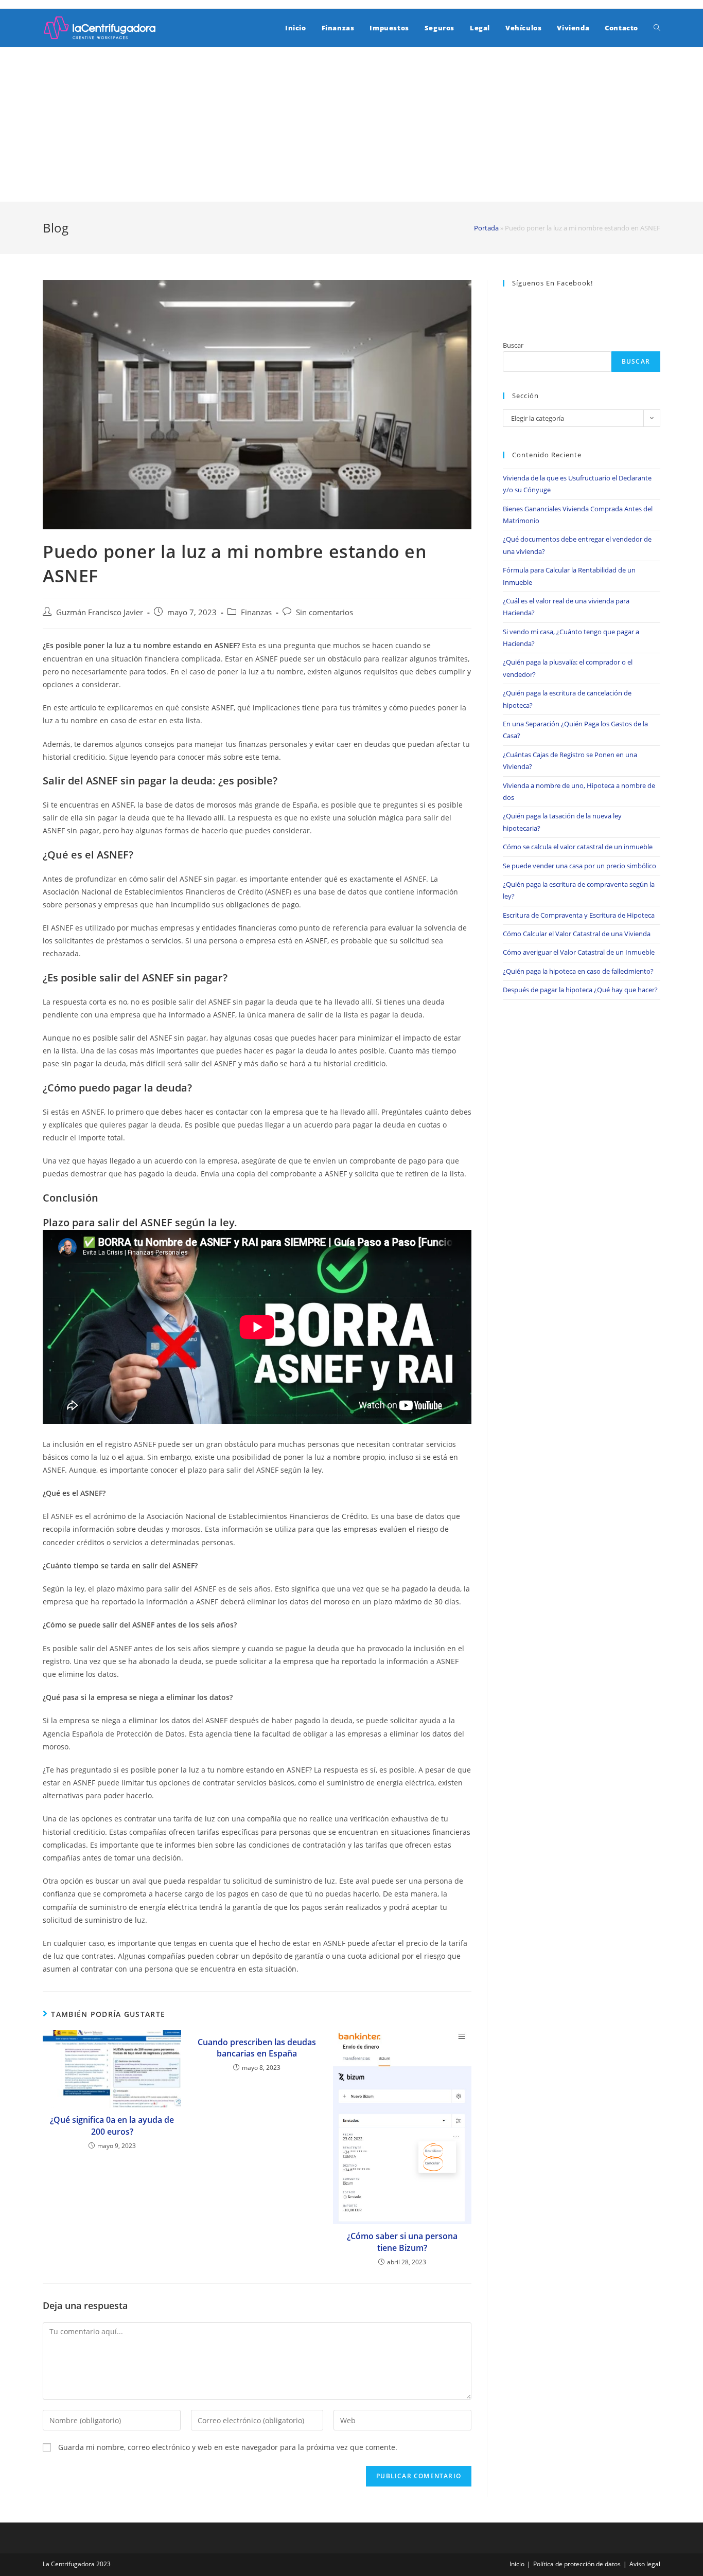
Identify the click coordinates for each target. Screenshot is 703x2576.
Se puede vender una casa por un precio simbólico (579, 866)
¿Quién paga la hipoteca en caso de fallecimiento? (578, 971)
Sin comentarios (324, 612)
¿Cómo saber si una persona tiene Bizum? (402, 2242)
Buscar (513, 345)
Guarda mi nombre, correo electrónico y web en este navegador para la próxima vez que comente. (228, 2447)
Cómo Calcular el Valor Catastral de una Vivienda (577, 934)
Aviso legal (645, 2564)
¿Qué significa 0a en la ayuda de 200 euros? (112, 2125)
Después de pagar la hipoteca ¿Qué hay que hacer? (580, 990)
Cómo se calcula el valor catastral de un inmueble (578, 847)
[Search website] (657, 28)
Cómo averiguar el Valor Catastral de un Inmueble (579, 952)
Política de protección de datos (577, 2564)
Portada (486, 228)
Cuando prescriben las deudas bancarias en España (257, 2048)
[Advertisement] (351, 124)
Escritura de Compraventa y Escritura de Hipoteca (579, 915)
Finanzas (256, 612)
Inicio (517, 2564)
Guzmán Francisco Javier (100, 612)
